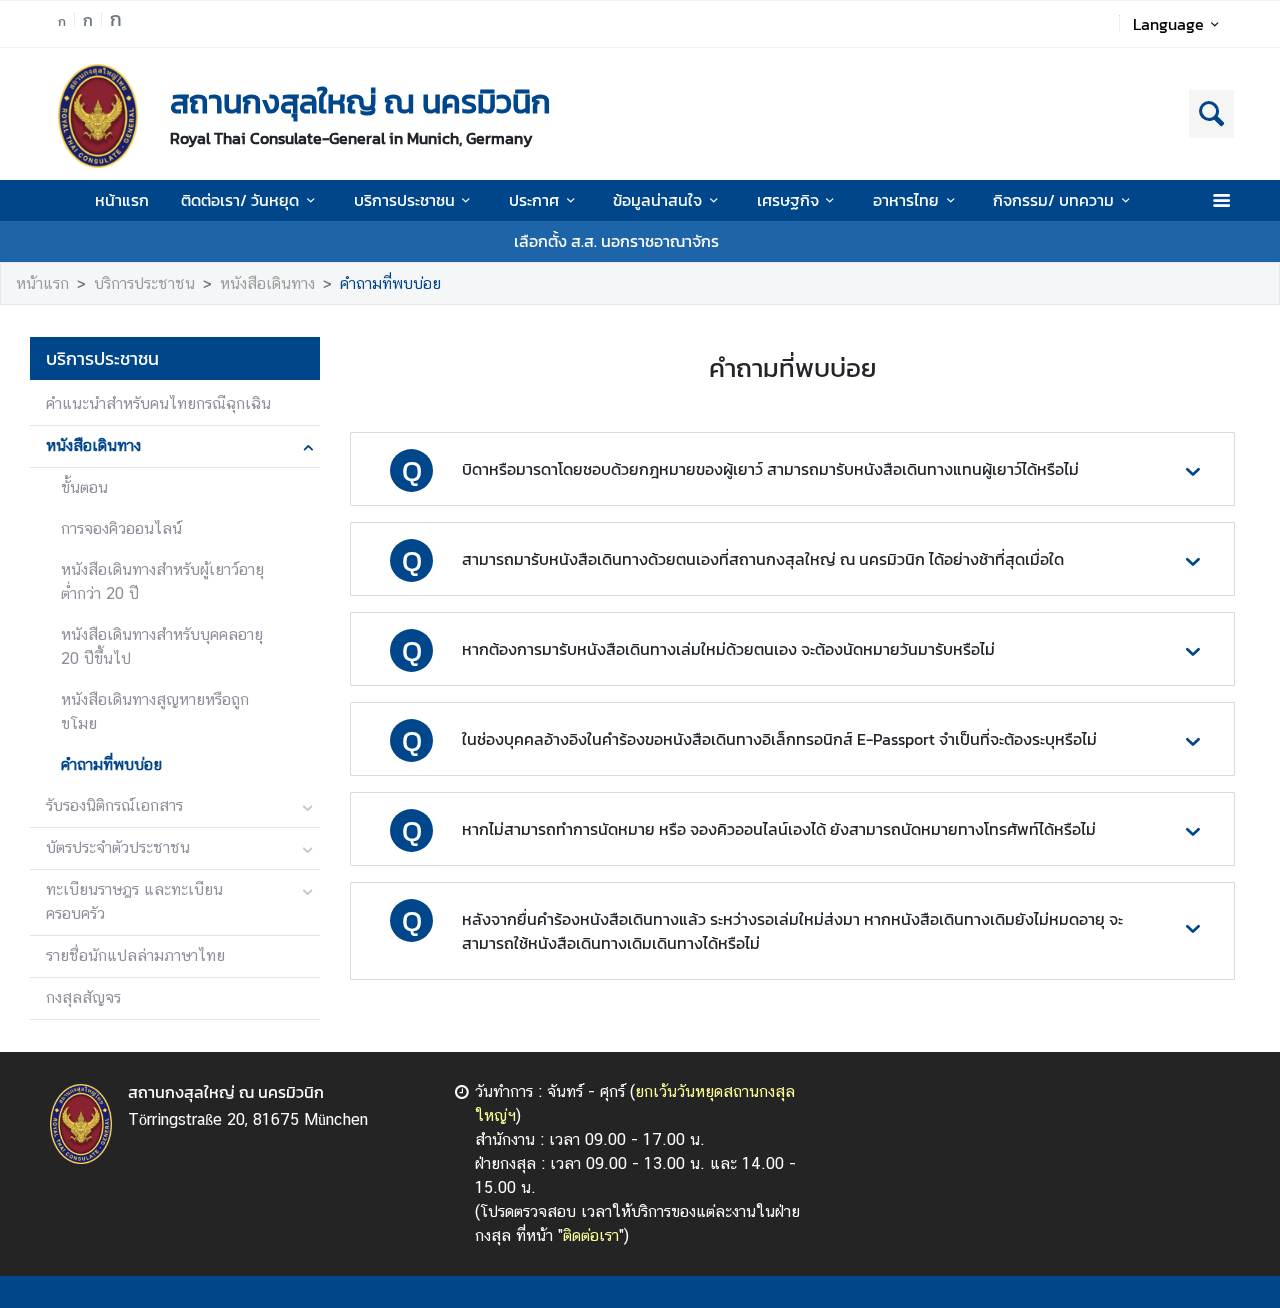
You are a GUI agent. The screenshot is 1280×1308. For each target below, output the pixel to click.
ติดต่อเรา (591, 1235)
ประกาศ (534, 200)
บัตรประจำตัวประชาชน (118, 847)
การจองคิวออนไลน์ (121, 528)
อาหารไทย (906, 200)
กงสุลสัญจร (83, 997)
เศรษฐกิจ (788, 200)
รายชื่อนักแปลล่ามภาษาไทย (135, 955)
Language (1168, 24)
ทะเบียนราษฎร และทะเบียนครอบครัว (134, 901)
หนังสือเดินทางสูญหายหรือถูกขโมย (155, 711)
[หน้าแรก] (98, 116)
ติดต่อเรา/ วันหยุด (240, 200)
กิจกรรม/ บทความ (1053, 200)
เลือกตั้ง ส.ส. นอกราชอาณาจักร (616, 241)
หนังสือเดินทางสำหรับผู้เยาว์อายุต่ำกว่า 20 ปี (162, 581)
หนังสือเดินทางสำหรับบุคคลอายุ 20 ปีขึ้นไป (162, 646)
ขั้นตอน (84, 487)
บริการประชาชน (404, 200)
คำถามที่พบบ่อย (390, 283)
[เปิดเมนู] (1220, 200)
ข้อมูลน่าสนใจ (657, 200)
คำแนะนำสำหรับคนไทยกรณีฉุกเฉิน (158, 403)
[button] (792, 469)
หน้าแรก (122, 200)
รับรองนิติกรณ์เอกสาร (114, 805)
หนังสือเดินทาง (267, 283)
